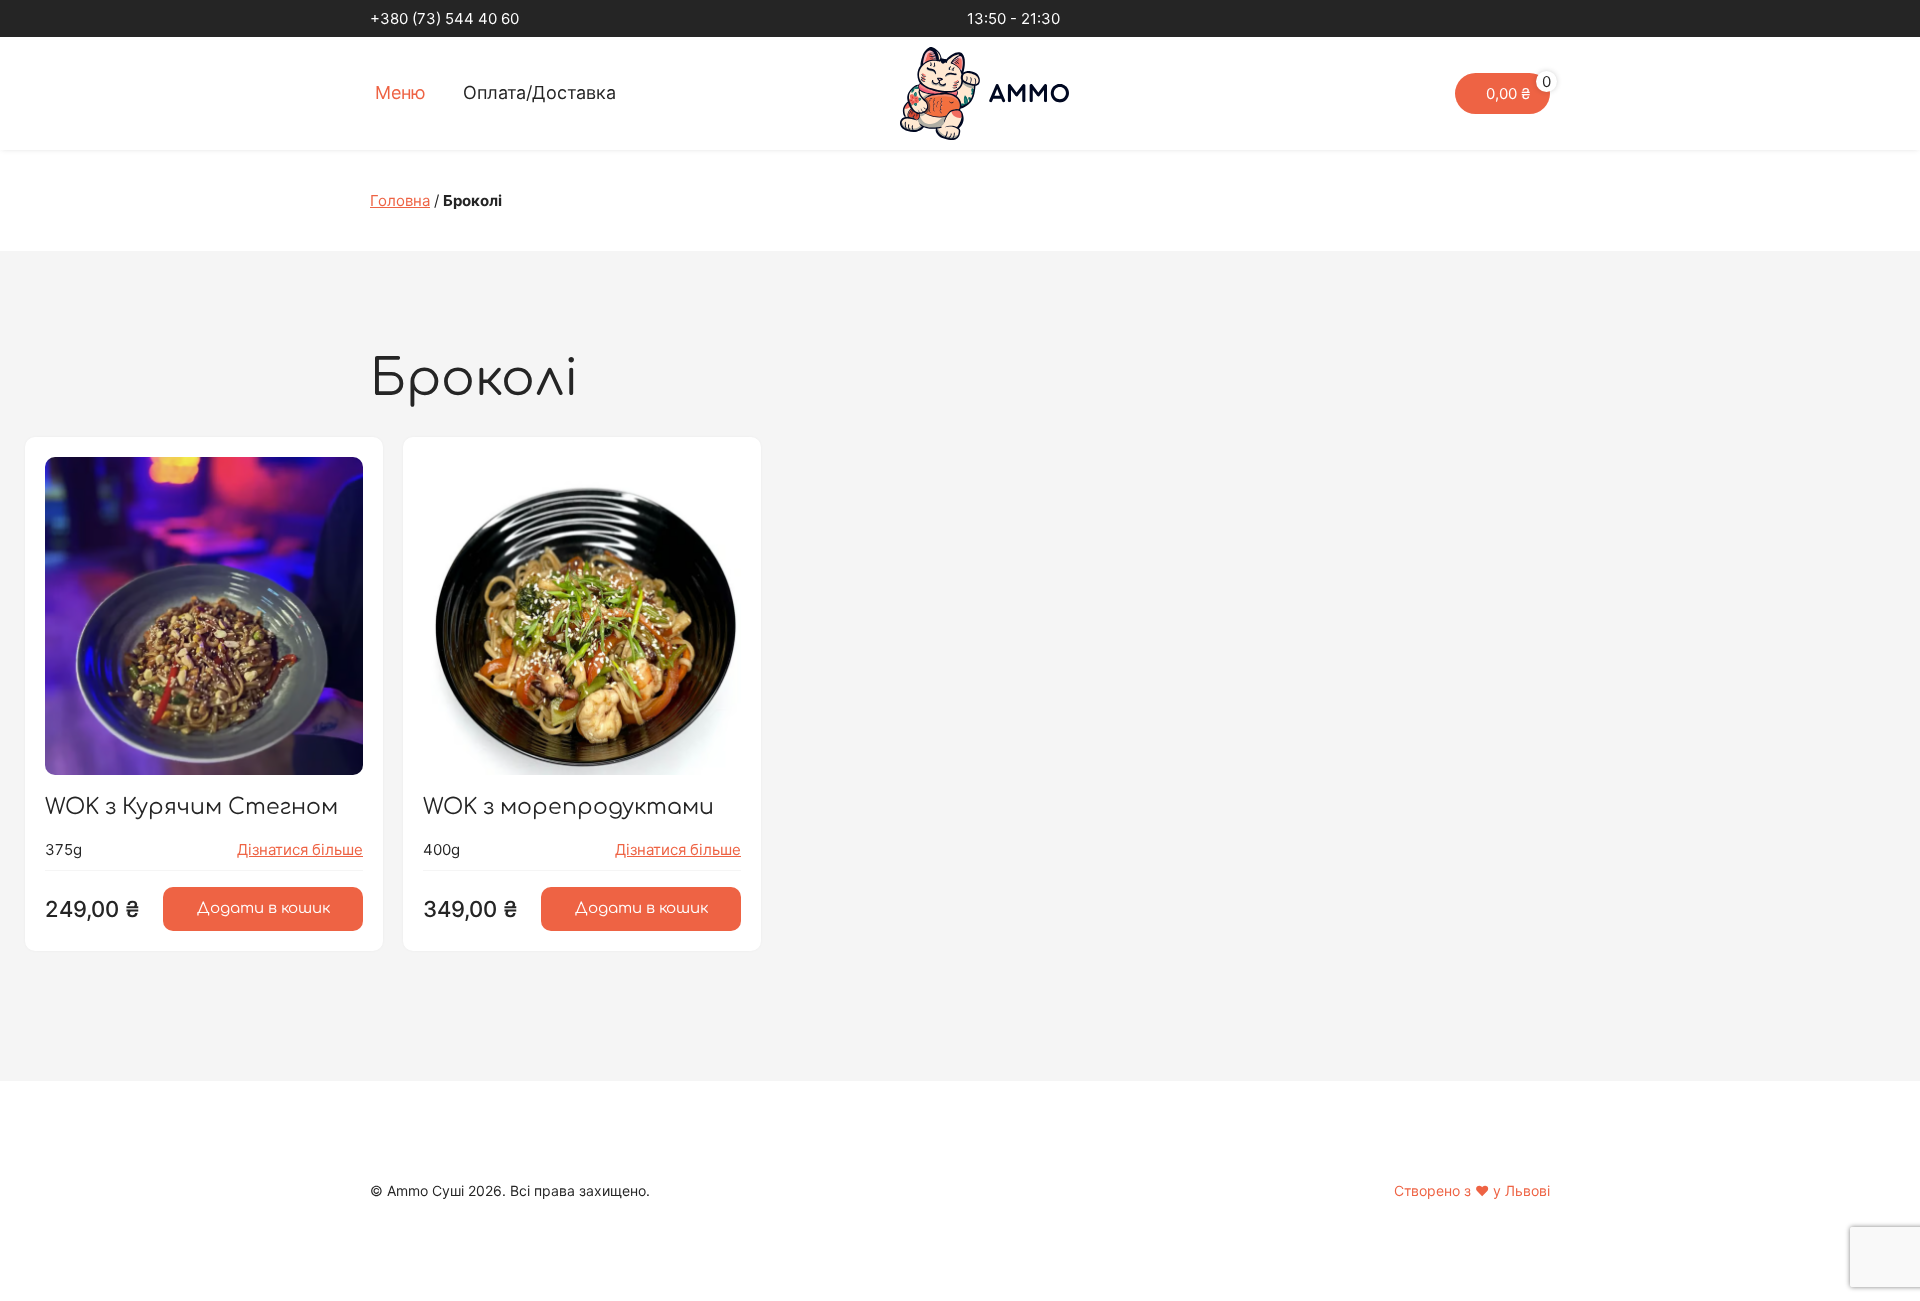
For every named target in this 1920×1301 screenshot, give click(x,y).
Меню (400, 92)
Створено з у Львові (1472, 1190)
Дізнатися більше (300, 849)
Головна (400, 200)
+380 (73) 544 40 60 (444, 18)
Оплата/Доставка (539, 92)
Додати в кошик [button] (263, 908)
